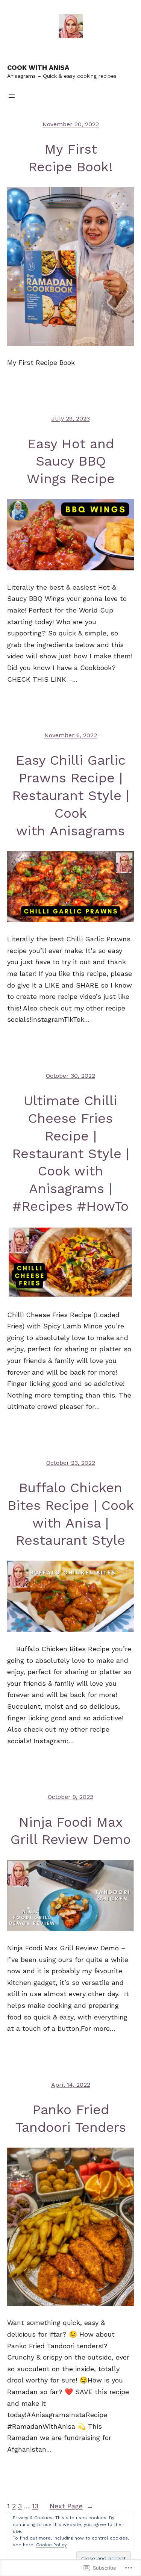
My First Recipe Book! (70, 158)
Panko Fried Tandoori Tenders (71, 2118)
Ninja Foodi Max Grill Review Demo (71, 1831)
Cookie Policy (51, 2545)
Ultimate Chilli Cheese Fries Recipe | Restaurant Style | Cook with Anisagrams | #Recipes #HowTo (71, 1153)
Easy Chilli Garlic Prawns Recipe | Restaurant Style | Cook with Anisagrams (71, 795)
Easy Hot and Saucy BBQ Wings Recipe (71, 461)
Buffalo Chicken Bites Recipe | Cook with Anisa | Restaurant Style (71, 1514)
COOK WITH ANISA (38, 67)
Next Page (71, 2506)
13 (35, 2506)
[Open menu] (12, 96)
